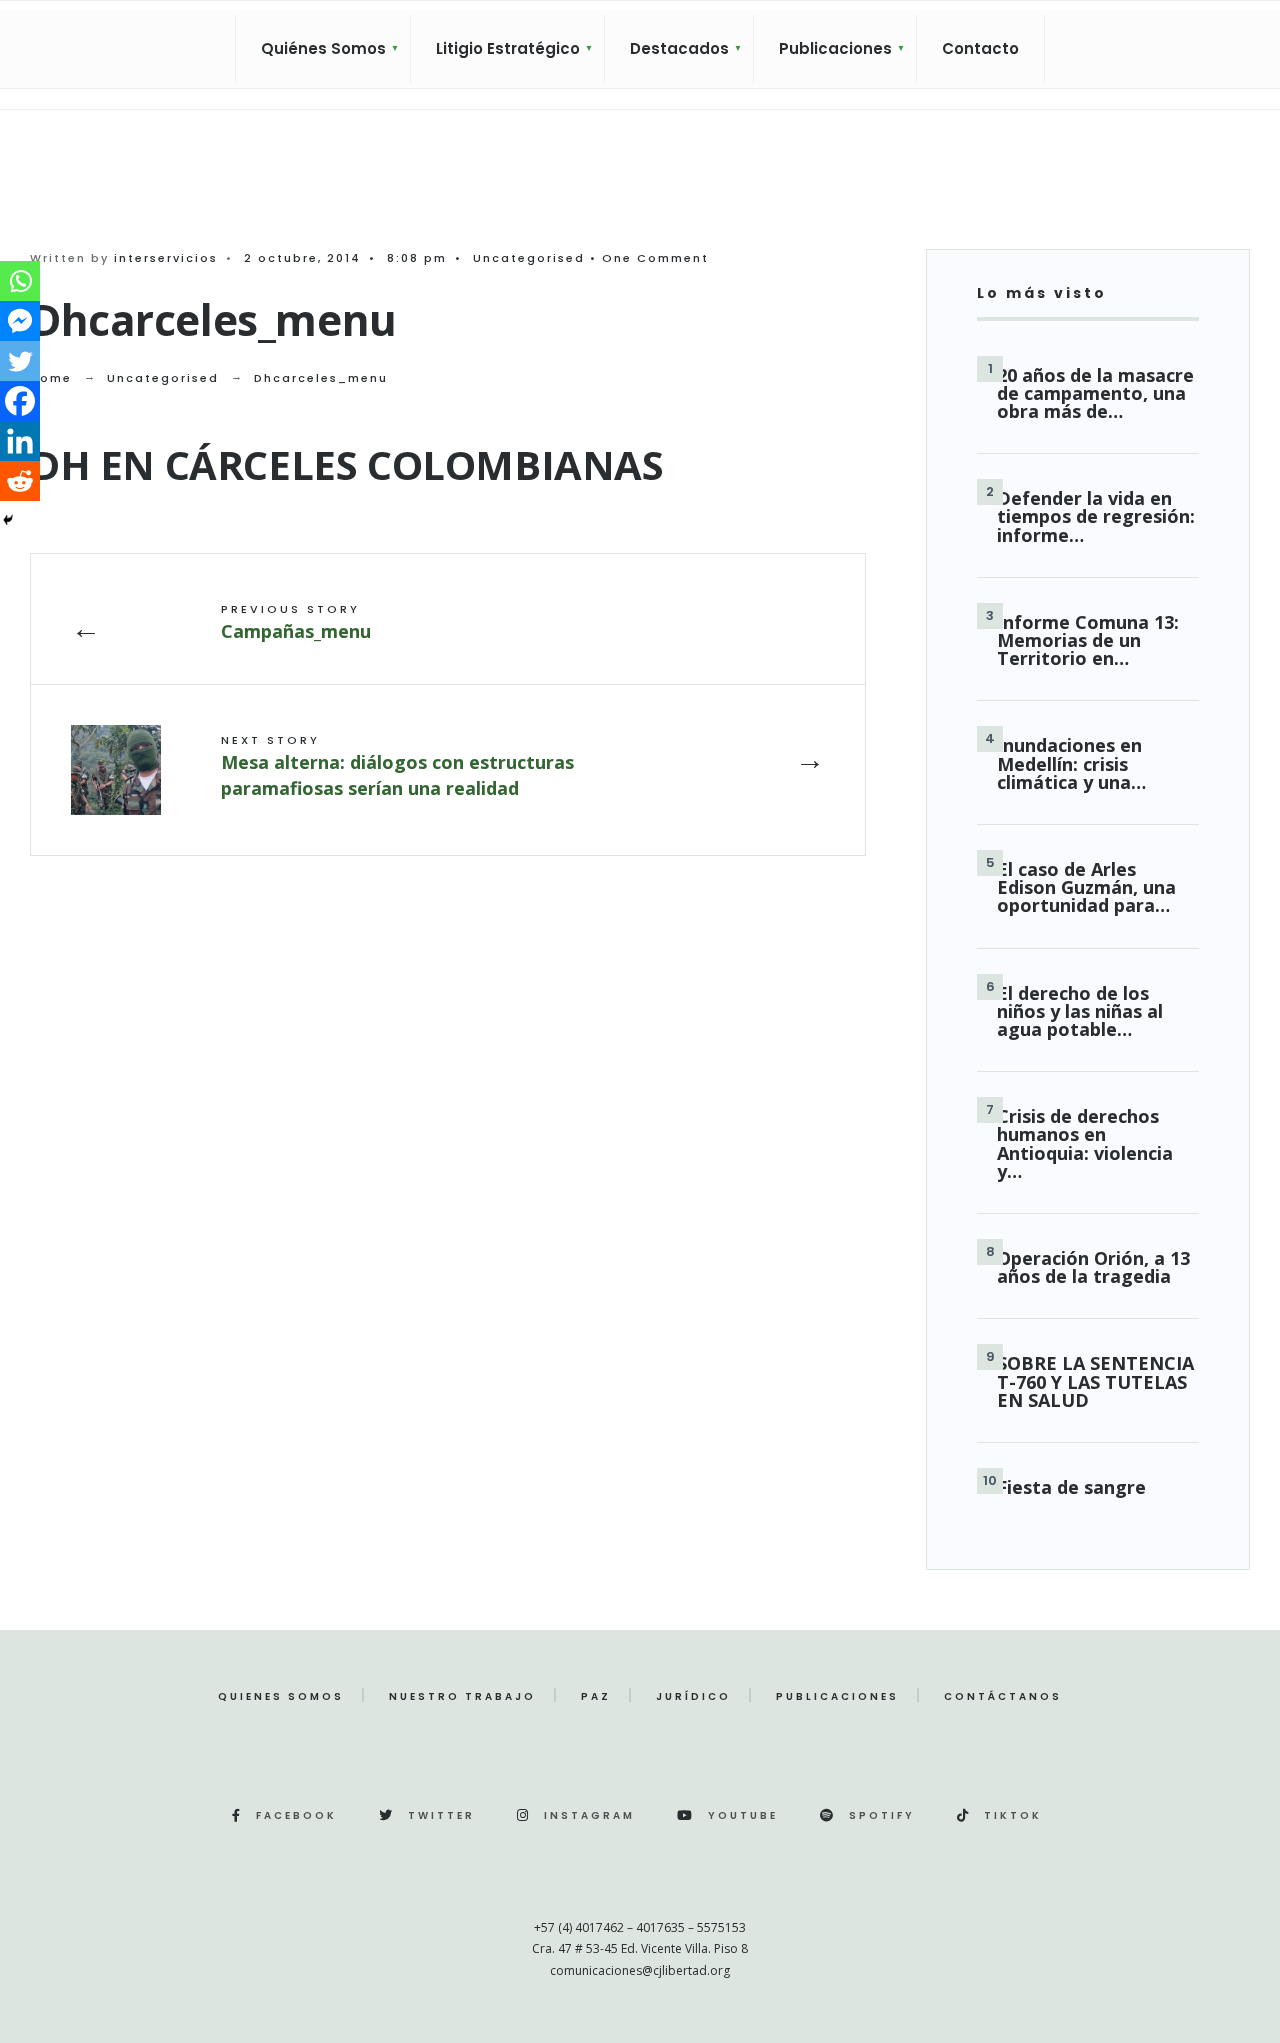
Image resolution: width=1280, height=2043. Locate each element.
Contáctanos (1003, 1696)
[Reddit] (20, 481)
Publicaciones (835, 48)
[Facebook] (20, 401)
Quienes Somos (281, 1696)
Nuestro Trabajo (462, 1696)
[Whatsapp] (20, 281)
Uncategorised (529, 258)
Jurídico (693, 1696)
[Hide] (8, 520)
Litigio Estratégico (508, 48)
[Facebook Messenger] (20, 321)
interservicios (166, 258)
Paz (596, 1696)
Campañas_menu (296, 622)
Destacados (679, 48)
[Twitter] (20, 361)
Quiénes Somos (323, 48)
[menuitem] (323, 49)
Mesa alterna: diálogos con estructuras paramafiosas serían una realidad (397, 765)
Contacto (980, 48)
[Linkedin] (20, 441)
